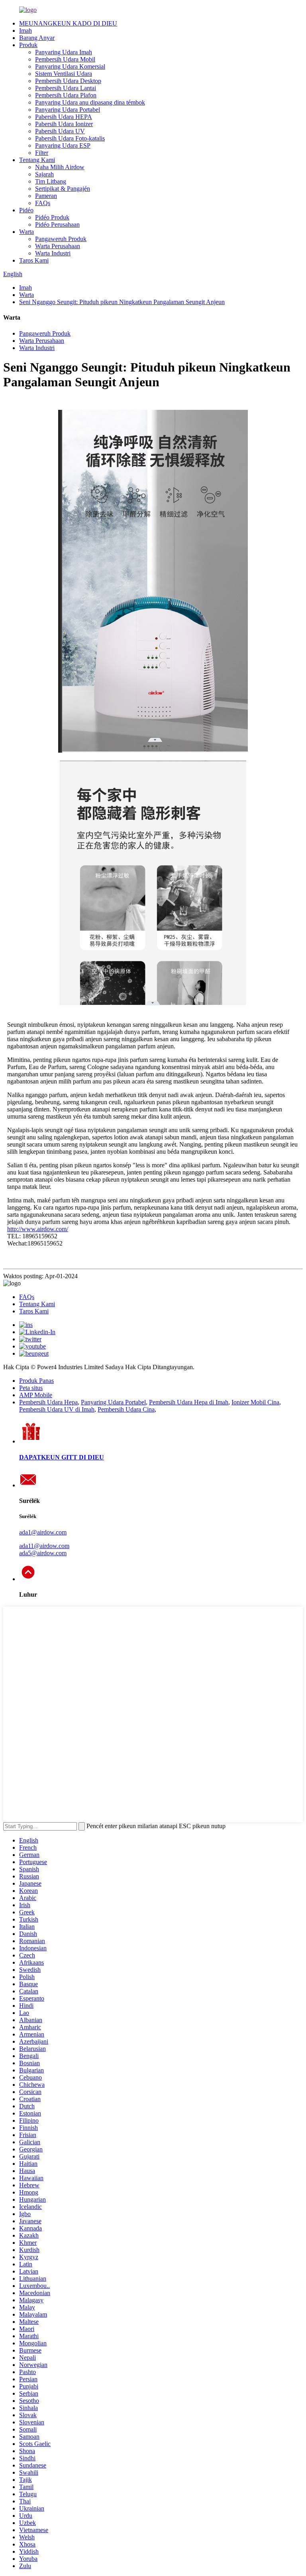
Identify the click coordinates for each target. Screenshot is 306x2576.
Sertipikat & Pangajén (63, 189)
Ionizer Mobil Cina (255, 1402)
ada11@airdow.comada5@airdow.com (44, 1549)
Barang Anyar (37, 38)
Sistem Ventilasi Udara (64, 74)
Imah (25, 31)
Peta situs (31, 1388)
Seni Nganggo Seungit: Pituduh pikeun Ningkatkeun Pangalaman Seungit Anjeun (122, 302)
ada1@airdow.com (43, 1532)
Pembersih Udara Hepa (48, 1402)
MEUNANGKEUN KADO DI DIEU (68, 23)
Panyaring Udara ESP (63, 145)
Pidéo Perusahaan (57, 224)
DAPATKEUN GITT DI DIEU (62, 1457)
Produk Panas (36, 1381)
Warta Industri (53, 253)
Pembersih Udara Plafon (66, 95)
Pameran (46, 196)
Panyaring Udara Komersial (70, 66)
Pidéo (26, 210)
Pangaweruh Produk (61, 239)
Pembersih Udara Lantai (66, 88)
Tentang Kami (37, 160)
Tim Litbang (51, 181)
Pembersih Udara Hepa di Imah (189, 1402)
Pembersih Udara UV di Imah (57, 1409)
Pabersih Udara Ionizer (64, 124)
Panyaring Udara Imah (64, 52)
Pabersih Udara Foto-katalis (70, 138)
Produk (28, 45)
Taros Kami (34, 260)
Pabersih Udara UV (60, 131)
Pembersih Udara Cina (126, 1409)
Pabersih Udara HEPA (64, 117)
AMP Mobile (36, 1395)
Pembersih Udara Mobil (65, 59)
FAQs (43, 203)
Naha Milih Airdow (60, 167)
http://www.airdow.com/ (38, 1229)
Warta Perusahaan (58, 246)
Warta (26, 232)
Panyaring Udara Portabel (68, 110)
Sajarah (44, 174)
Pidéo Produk (52, 217)
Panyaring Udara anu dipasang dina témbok (90, 102)
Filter (42, 153)
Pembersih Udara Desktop (68, 81)
